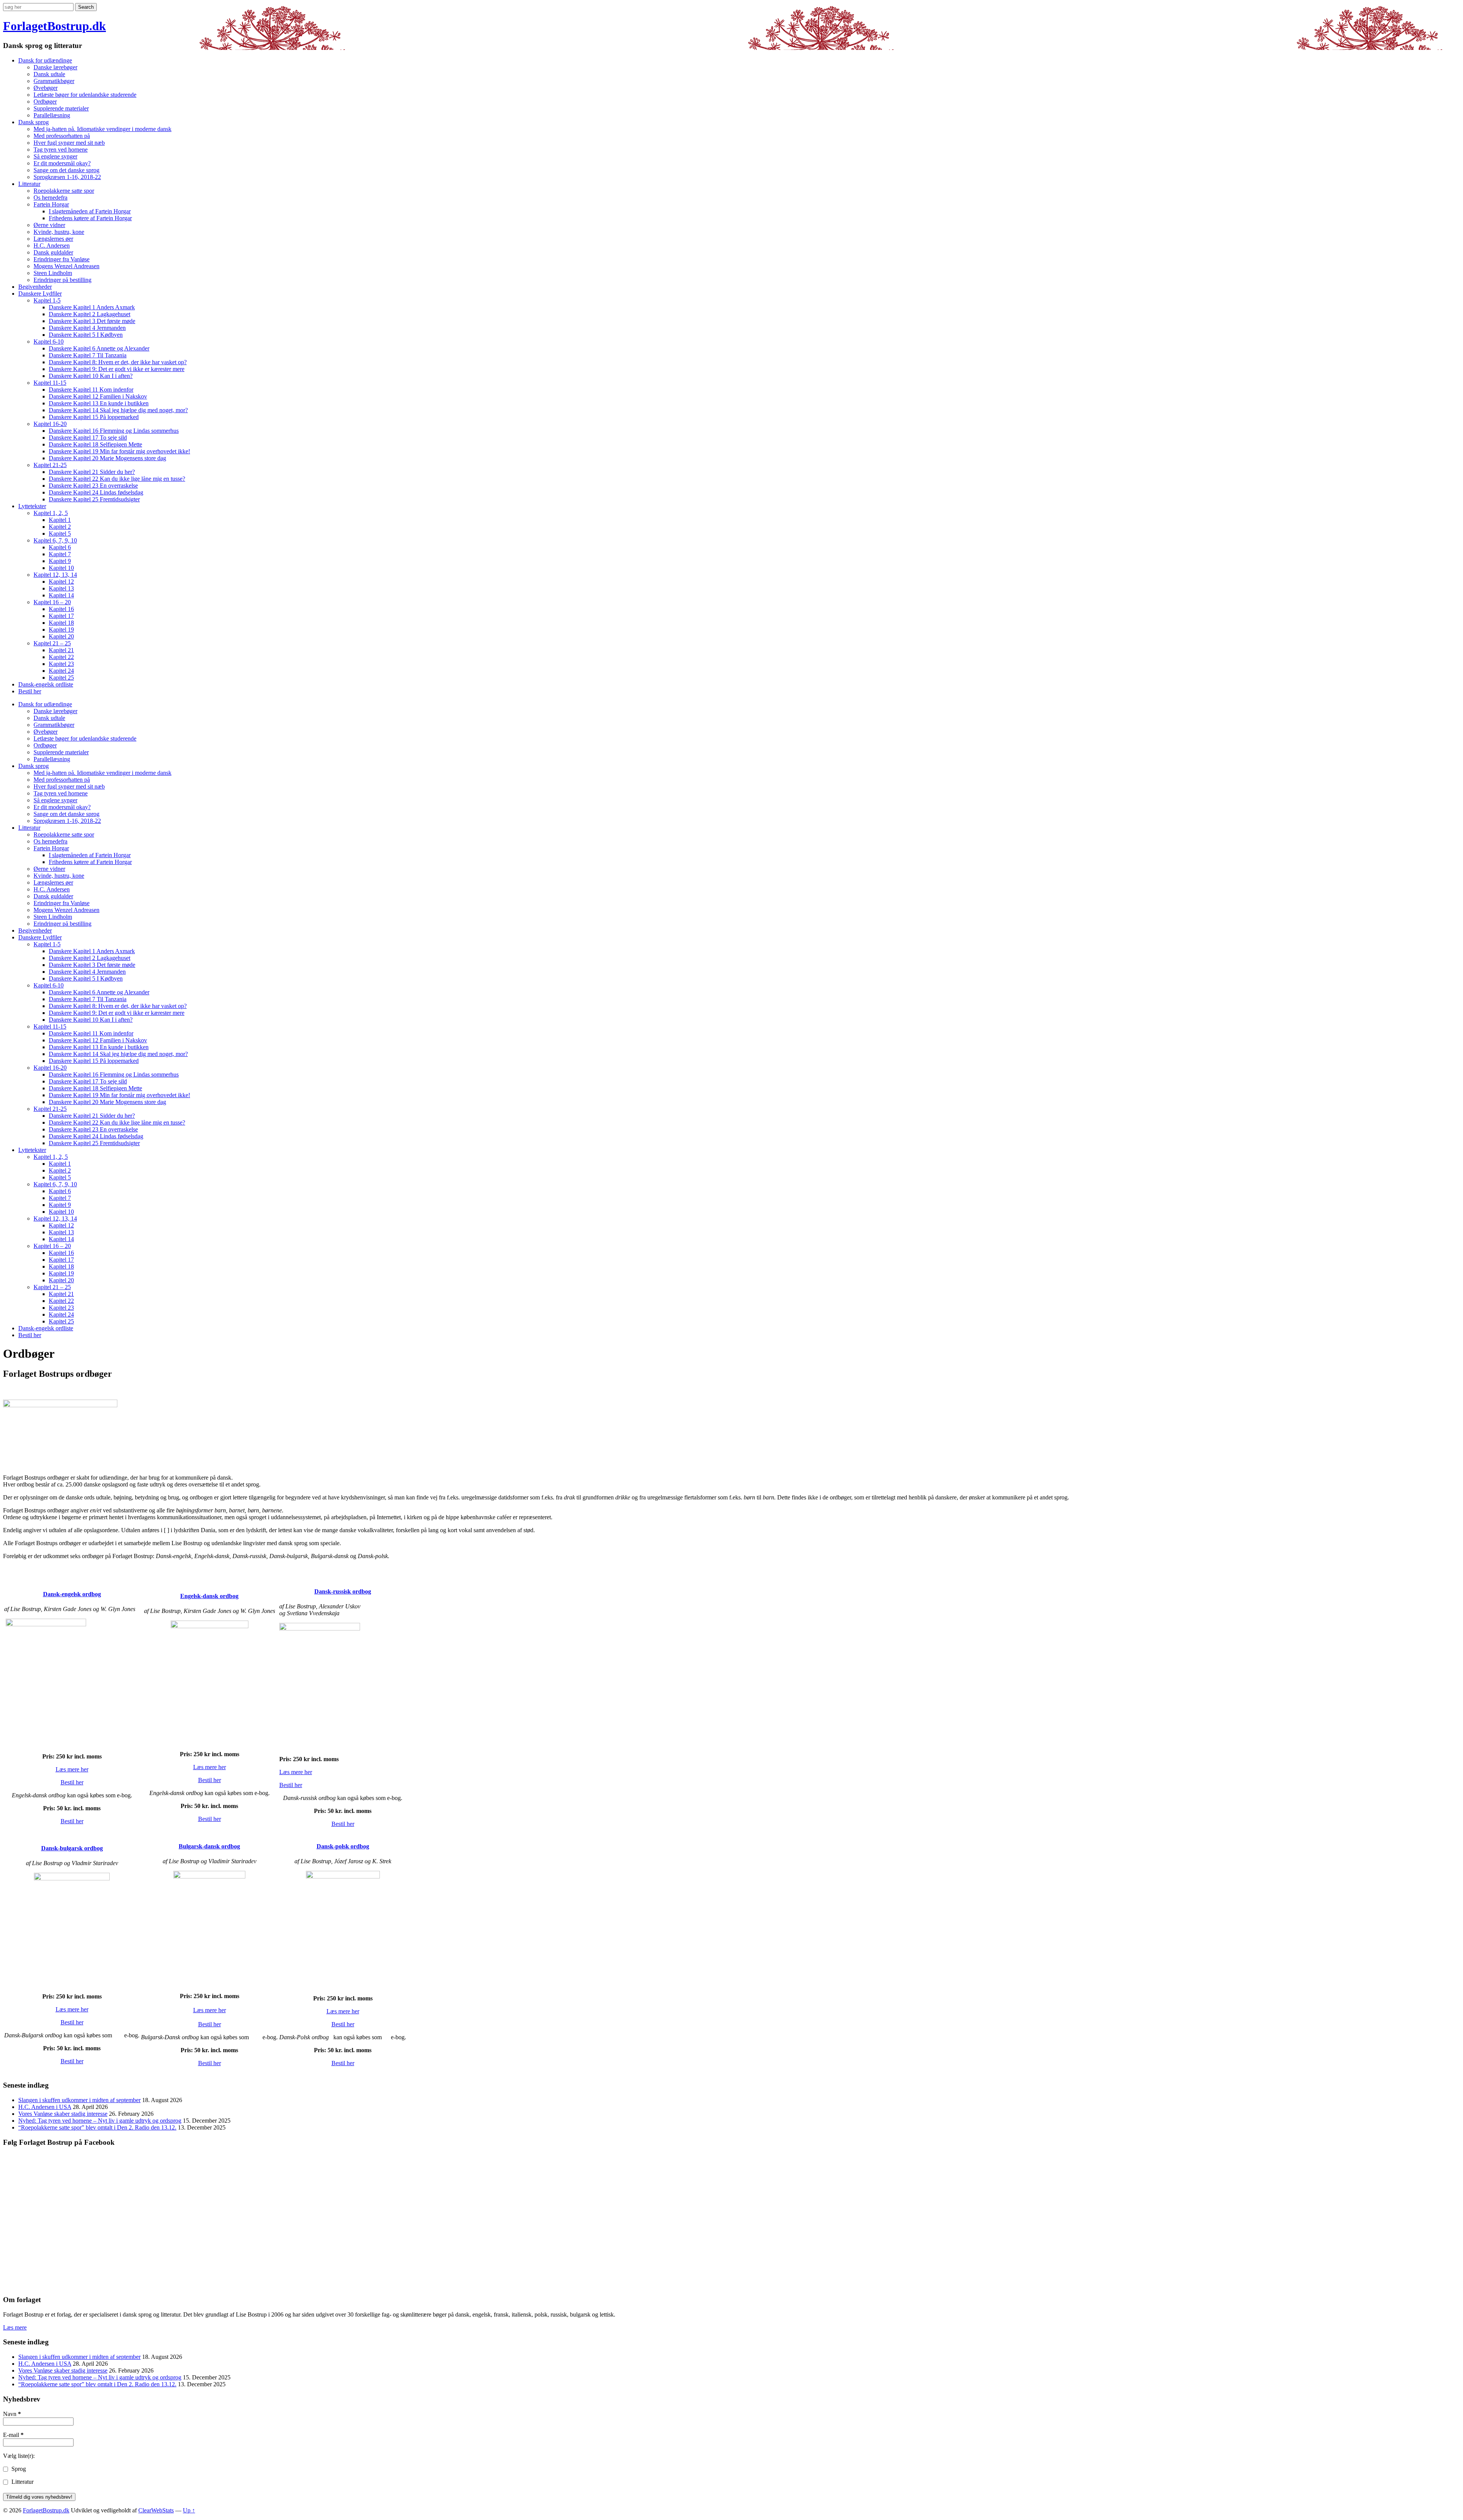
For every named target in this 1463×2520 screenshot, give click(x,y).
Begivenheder (35, 287)
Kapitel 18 (61, 623)
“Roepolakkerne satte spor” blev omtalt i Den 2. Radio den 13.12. (97, 2127)
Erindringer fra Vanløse (62, 259)
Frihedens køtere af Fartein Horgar (90, 218)
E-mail (13, 2435)
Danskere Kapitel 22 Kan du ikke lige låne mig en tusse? (117, 479)
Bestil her (30, 691)
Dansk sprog (34, 122)
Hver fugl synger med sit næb (69, 143)
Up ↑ (189, 2510)
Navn (12, 2414)
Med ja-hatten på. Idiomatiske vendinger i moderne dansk (102, 129)
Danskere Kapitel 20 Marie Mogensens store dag (107, 458)
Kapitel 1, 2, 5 (51, 513)
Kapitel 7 (60, 554)
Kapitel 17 (61, 616)
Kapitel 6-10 (49, 342)
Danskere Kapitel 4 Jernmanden (87, 328)
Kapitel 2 (60, 527)
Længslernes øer (53, 239)
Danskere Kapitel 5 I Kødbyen (86, 335)
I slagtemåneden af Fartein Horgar (90, 211)
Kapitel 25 (61, 678)
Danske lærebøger (55, 67)
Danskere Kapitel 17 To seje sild (88, 438)
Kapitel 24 (61, 671)
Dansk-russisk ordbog (343, 1591)
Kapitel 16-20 (50, 424)
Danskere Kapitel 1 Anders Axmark (92, 307)
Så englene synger (55, 156)
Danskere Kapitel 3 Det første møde (92, 321)
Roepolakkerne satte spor (64, 191)
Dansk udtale (49, 74)
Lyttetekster (32, 506)
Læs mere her (72, 1769)
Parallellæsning (52, 115)
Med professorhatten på (62, 136)
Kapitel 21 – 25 (52, 643)
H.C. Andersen (52, 246)
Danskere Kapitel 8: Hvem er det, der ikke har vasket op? (118, 362)
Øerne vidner (49, 225)
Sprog (18, 2469)
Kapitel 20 (61, 636)
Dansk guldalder (53, 252)
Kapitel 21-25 (50, 465)
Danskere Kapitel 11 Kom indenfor (91, 390)
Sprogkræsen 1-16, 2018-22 (67, 177)
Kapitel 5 (60, 534)
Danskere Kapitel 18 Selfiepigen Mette (95, 444)
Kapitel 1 (60, 520)
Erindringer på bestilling (62, 280)
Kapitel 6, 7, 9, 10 (55, 540)
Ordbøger (45, 102)
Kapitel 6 (60, 547)
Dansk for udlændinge (45, 60)
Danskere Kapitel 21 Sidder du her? (92, 472)
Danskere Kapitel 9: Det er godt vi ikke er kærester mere (117, 369)
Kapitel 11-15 (50, 383)
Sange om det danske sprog (66, 170)
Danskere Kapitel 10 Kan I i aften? (91, 376)
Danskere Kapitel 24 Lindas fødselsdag (96, 492)
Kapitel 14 (61, 595)
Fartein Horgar (51, 204)
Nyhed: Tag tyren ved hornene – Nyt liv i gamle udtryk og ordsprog (100, 2121)
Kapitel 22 (61, 657)
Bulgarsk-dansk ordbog (209, 1846)
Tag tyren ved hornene (61, 150)
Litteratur (29, 184)
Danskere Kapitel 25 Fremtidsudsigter (94, 499)
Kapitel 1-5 (47, 300)
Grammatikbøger (54, 81)
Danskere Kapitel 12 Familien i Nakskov (98, 396)
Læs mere (15, 2327)
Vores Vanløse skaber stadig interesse (63, 2114)
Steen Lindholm (53, 273)
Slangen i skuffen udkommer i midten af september (79, 2100)
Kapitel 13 (61, 588)
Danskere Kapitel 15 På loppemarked (94, 417)
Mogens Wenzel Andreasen (66, 266)
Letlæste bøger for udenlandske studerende (85, 95)
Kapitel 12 (61, 582)
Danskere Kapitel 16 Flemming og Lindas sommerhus (114, 431)
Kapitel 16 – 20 (52, 602)
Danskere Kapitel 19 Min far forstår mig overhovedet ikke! (119, 451)
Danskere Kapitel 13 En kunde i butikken (99, 403)
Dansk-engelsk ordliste (46, 684)
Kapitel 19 (61, 630)
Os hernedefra (50, 198)
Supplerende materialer (61, 108)
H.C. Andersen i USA (45, 2107)
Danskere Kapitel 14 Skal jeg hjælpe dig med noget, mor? (118, 410)
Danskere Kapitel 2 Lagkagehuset (90, 314)
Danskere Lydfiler (40, 294)
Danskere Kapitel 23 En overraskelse (93, 486)
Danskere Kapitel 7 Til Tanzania (88, 355)
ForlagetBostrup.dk (54, 26)
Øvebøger (46, 88)
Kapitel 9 (60, 561)
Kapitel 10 (61, 568)
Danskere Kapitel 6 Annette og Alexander (99, 348)
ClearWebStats (156, 2510)
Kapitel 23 (61, 664)
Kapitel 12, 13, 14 (55, 575)
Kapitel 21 (61, 650)
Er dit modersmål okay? (62, 163)
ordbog (209, 1596)
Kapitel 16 (61, 609)
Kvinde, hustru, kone (59, 232)
